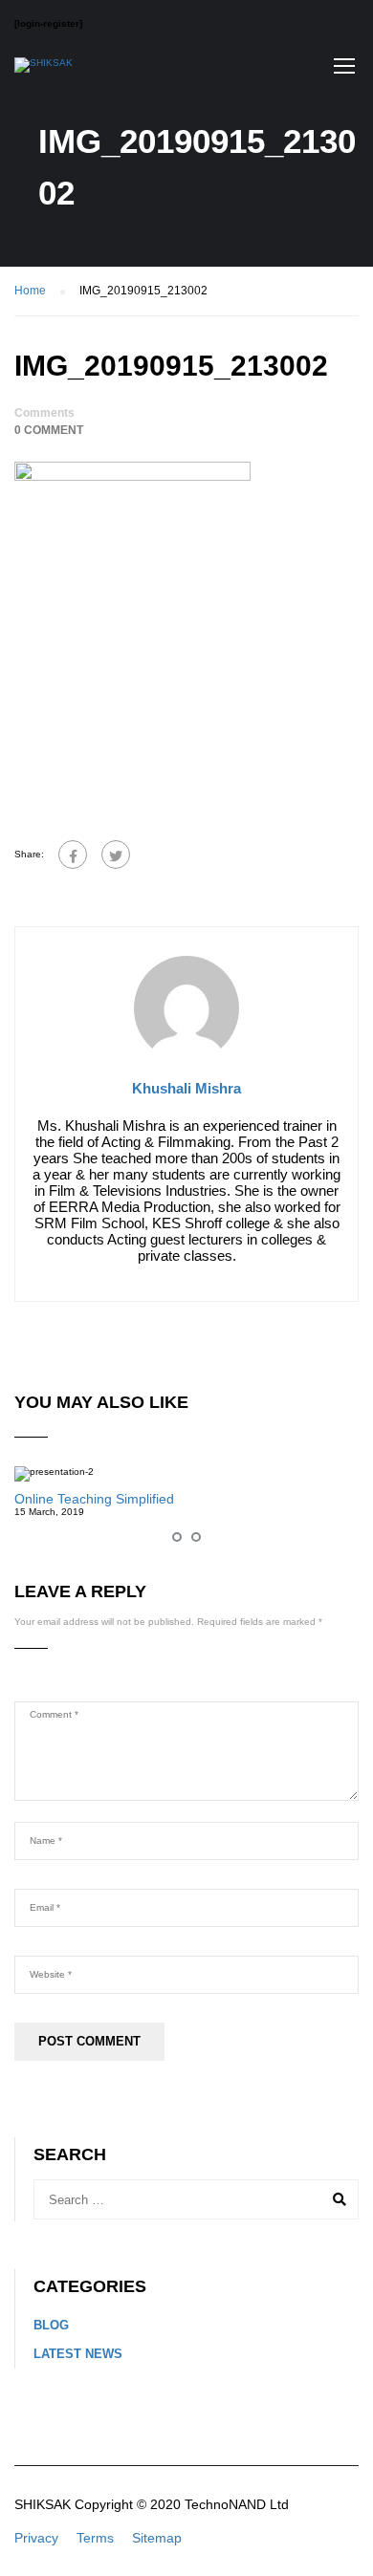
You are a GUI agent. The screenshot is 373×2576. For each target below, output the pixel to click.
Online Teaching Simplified (94, 1499)
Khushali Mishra (186, 1088)
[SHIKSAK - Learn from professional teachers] (44, 70)
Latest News (78, 2354)
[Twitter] (116, 855)
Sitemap (157, 2538)
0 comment (49, 430)
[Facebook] (73, 855)
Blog (51, 2325)
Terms (95, 2538)
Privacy (36, 2538)
